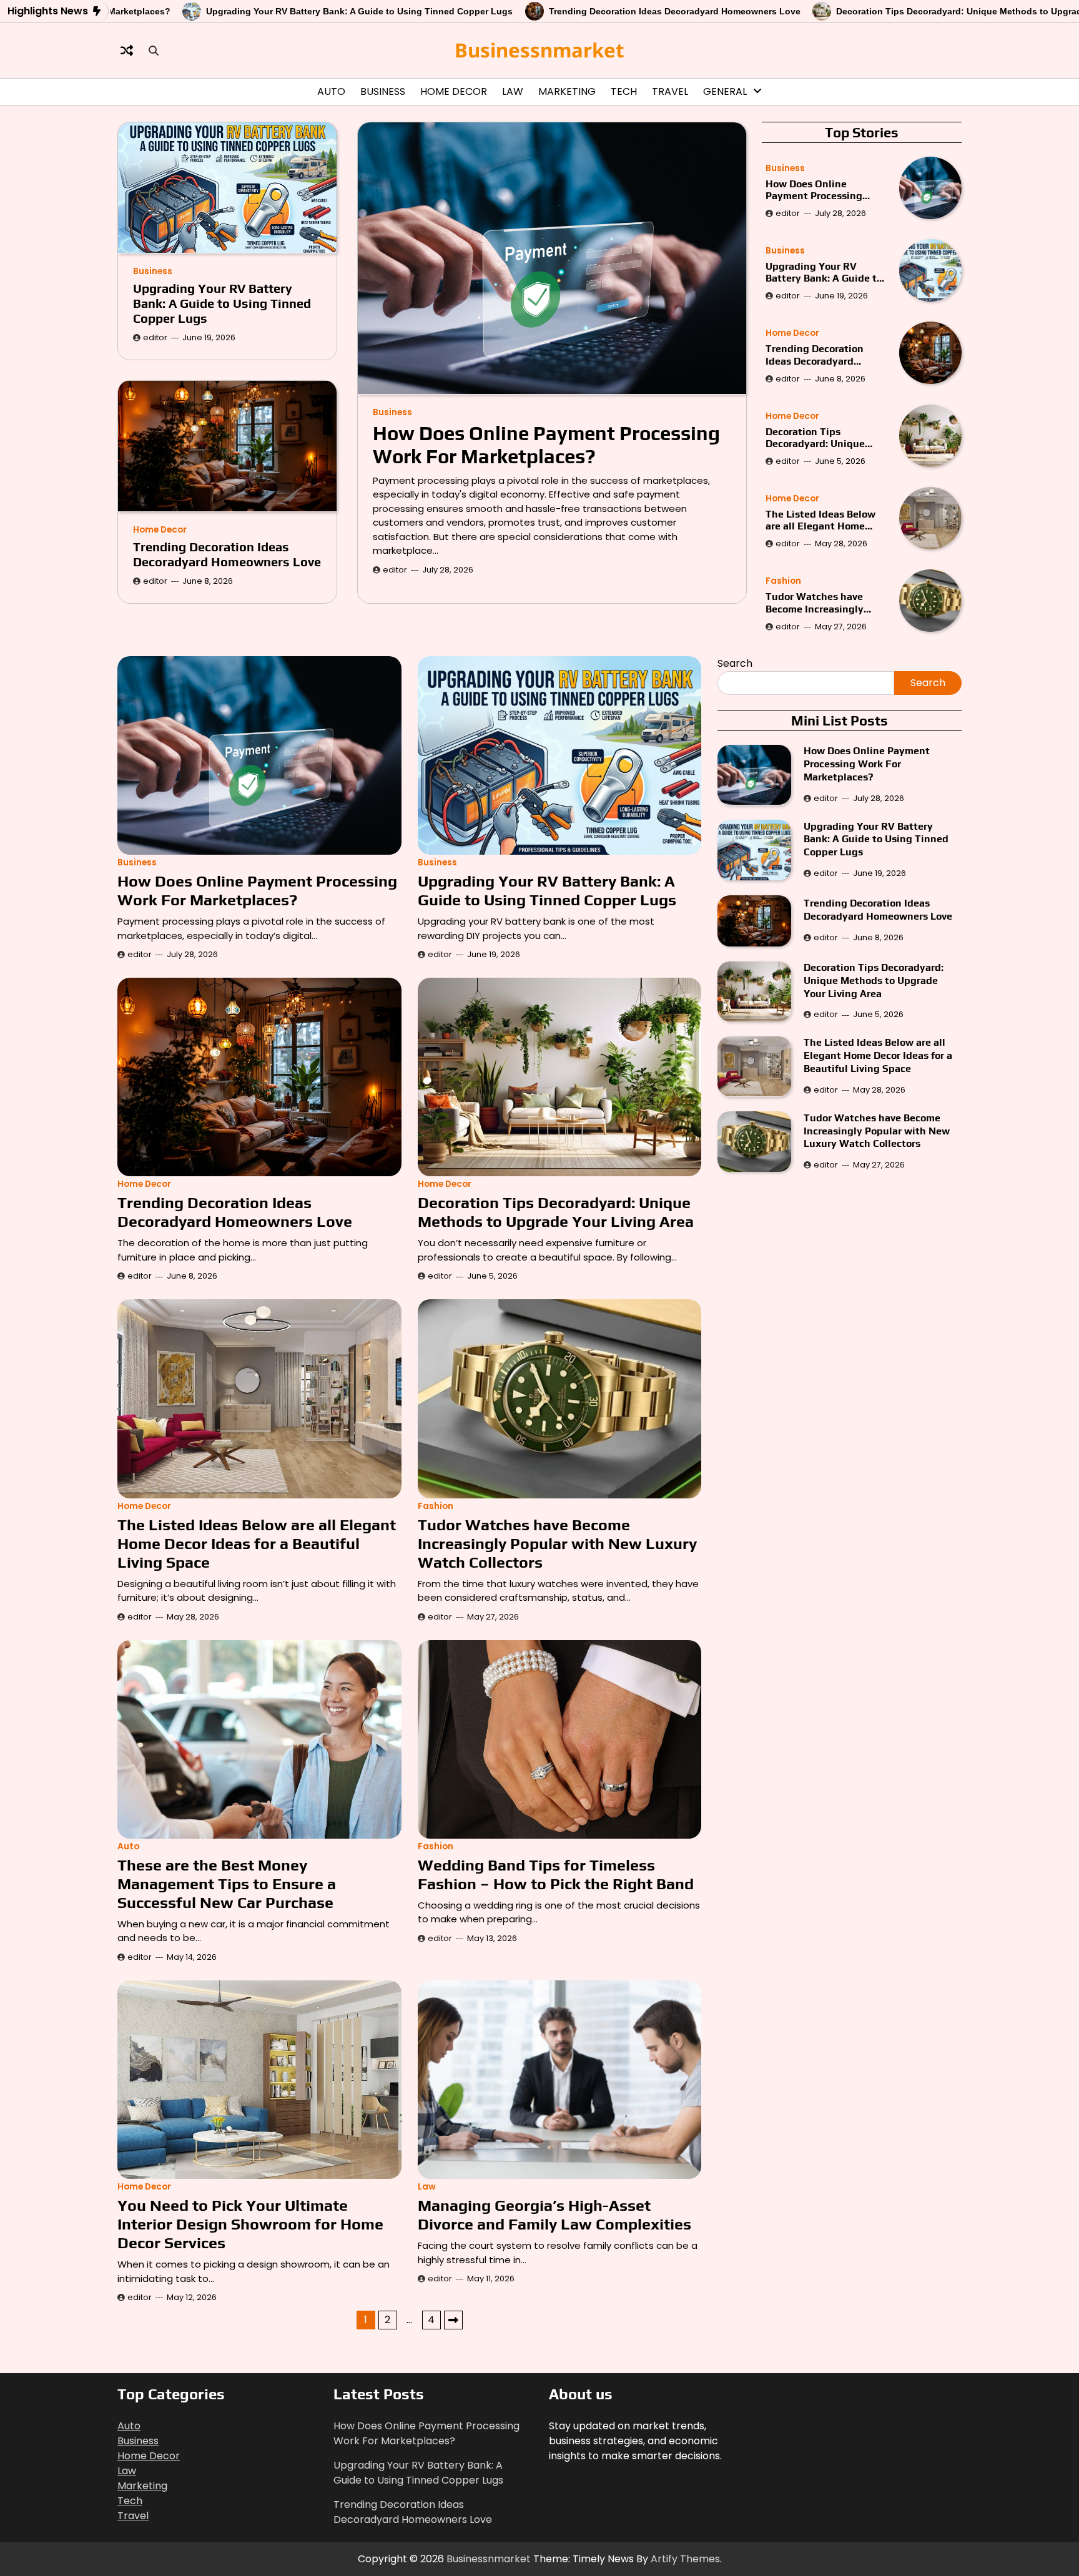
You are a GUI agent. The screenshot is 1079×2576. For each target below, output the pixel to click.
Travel (670, 91)
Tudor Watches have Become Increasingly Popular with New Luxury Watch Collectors (826, 602)
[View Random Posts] (127, 51)
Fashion (783, 581)
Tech (624, 91)
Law (513, 91)
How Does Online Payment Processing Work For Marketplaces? (546, 445)
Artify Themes (685, 2559)
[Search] (154, 51)
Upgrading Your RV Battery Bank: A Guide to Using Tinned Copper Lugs (253, 11)
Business (383, 91)
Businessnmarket (539, 50)
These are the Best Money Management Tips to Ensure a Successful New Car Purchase (227, 1884)
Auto (331, 91)
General (725, 91)
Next (453, 2320)
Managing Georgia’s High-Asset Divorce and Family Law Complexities (556, 2215)
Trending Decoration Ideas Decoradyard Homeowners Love (568, 11)
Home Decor (454, 91)
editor (395, 569)
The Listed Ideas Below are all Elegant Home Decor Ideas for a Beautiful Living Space (820, 520)
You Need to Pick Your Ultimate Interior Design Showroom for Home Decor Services (250, 2224)
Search (735, 663)
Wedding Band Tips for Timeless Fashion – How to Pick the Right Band (556, 1875)
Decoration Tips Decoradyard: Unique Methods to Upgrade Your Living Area (891, 11)
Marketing (567, 91)
